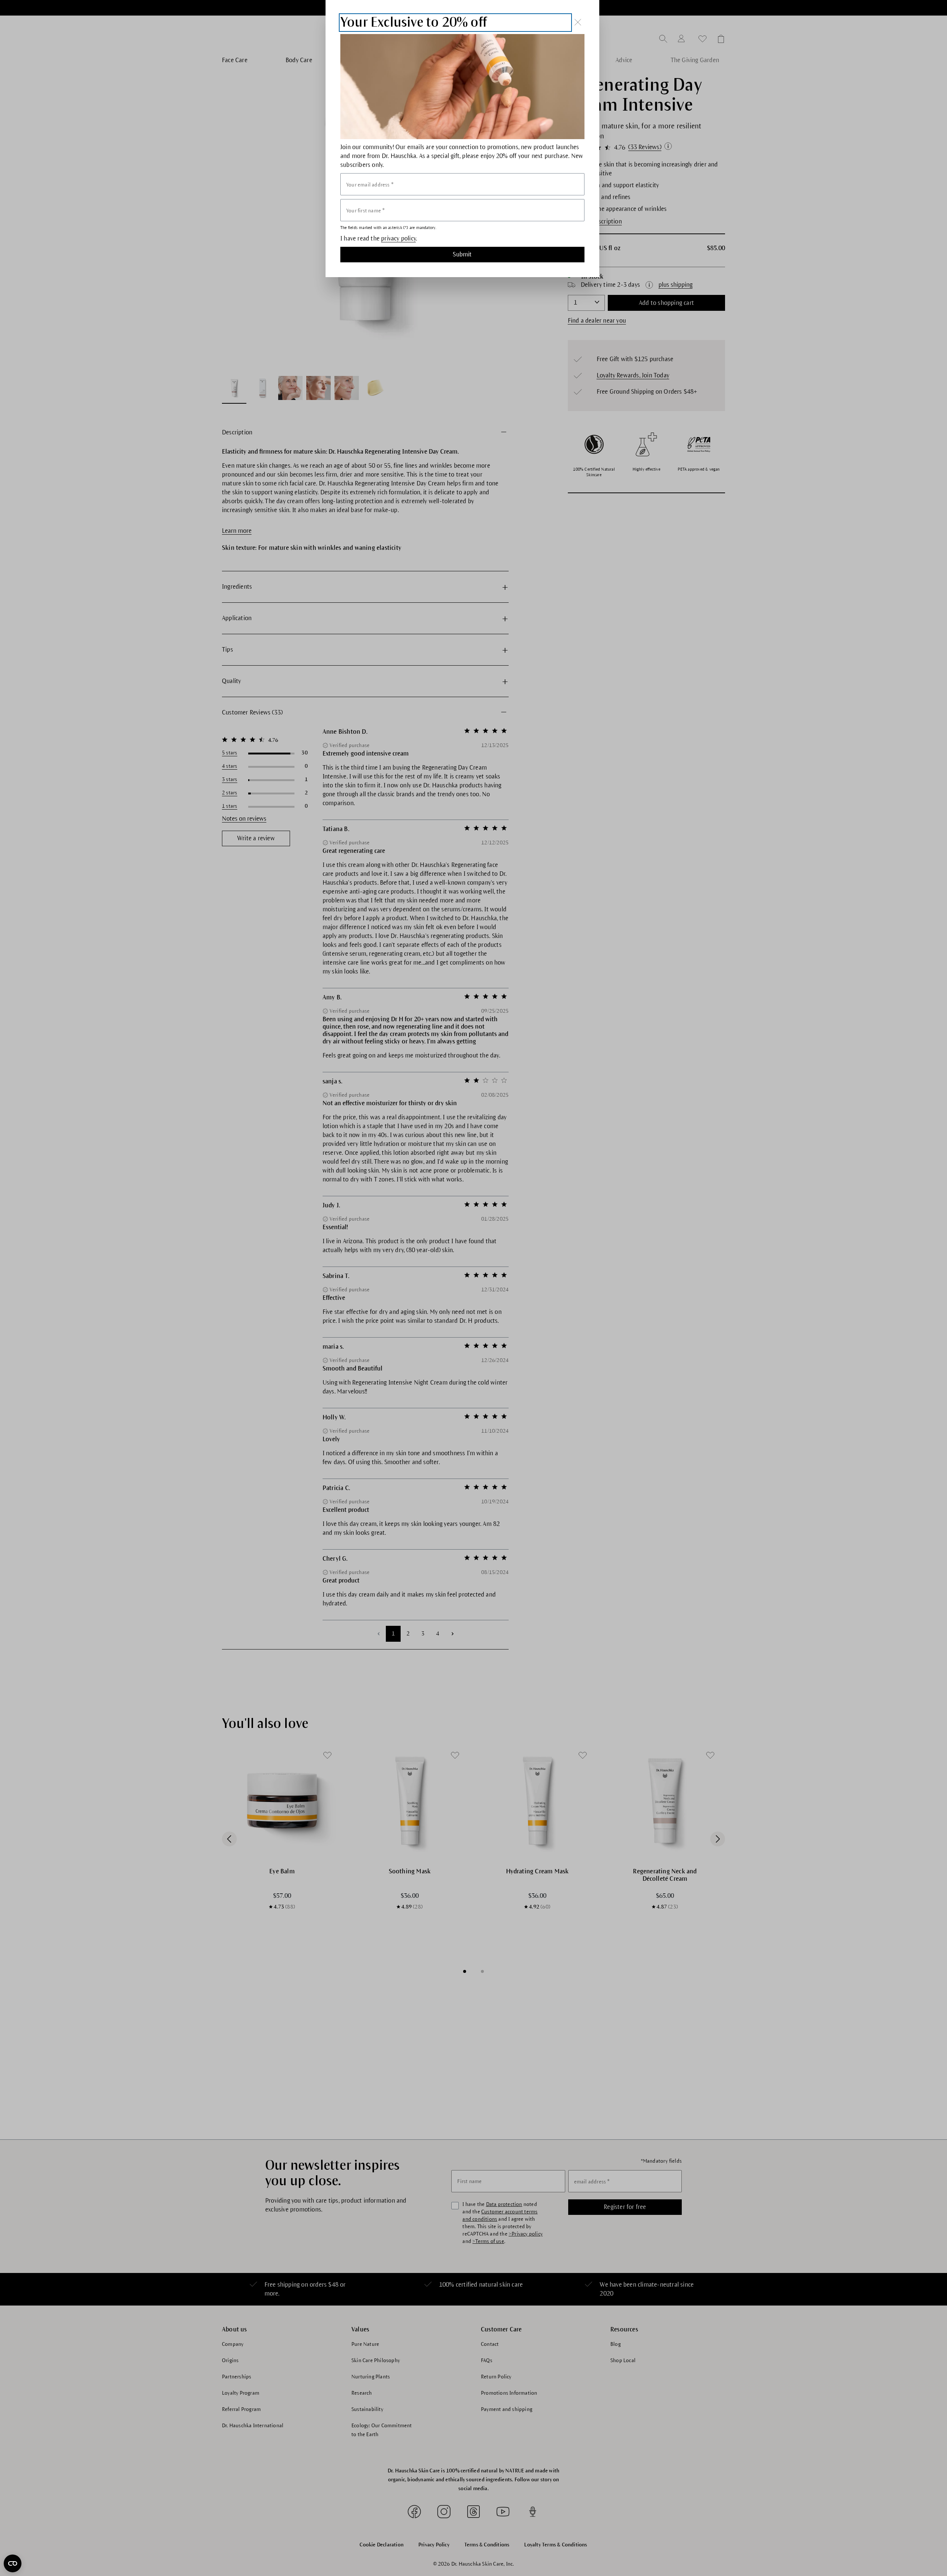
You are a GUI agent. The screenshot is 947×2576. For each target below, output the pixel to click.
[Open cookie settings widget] (13, 2563)
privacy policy (398, 239)
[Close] (578, 22)
